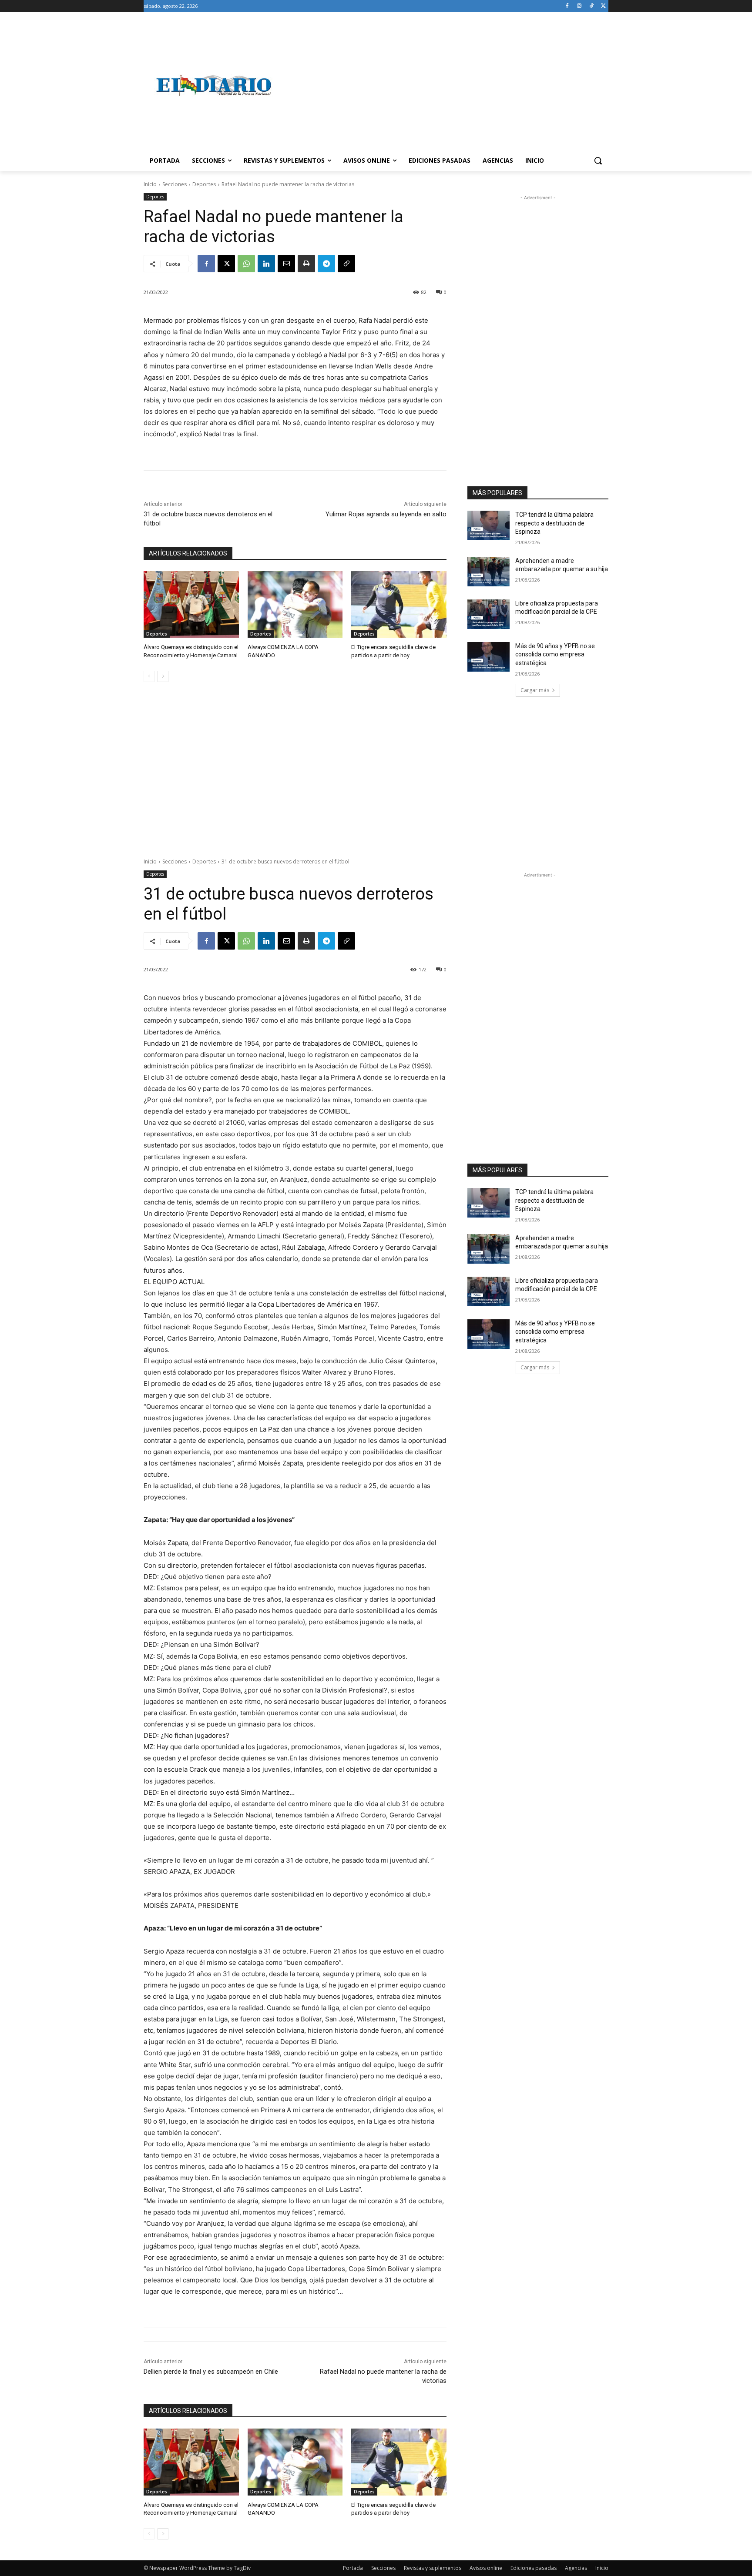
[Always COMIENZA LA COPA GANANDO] (295, 604)
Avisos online (486, 2568)
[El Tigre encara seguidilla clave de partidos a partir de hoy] (399, 604)
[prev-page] (149, 676)
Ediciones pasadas (534, 2568)
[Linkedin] (266, 264)
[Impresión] (306, 264)
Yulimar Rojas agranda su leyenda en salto (386, 514)
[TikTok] (591, 6)
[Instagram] (579, 6)
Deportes (204, 184)
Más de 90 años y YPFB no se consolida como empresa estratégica (555, 654)
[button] (598, 161)
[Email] (286, 264)
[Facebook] (567, 6)
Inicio (150, 184)
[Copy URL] (346, 264)
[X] (603, 6)
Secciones (175, 184)
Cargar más (535, 690)
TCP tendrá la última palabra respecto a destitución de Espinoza (554, 523)
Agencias (576, 2568)
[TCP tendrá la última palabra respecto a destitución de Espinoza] (488, 525)
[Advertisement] (446, 85)
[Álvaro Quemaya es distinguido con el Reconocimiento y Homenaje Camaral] (191, 604)
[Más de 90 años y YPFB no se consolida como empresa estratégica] (488, 657)
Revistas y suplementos (433, 2568)
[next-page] (163, 676)
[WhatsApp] (246, 264)
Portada (353, 2568)
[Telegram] (326, 264)
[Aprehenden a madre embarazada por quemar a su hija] (488, 572)
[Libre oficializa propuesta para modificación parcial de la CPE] (488, 614)
